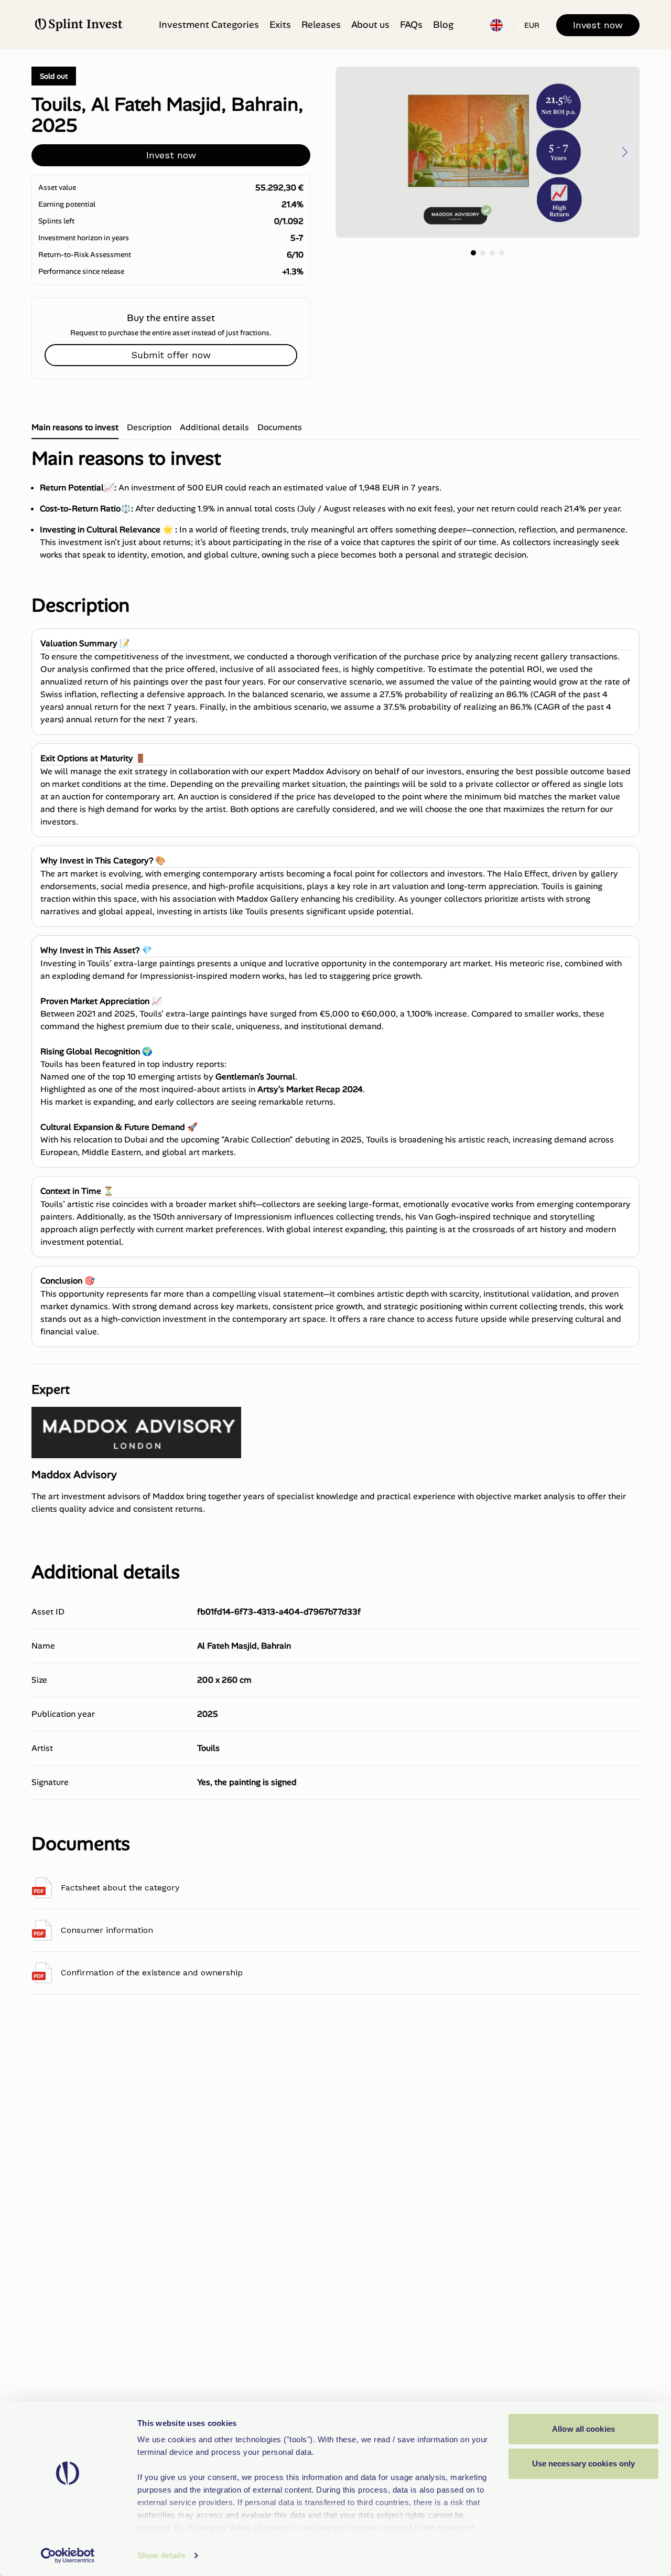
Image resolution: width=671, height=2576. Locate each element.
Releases (321, 25)
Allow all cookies (583, 2429)
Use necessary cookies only (584, 2463)
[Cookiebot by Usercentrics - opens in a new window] (68, 2556)
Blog (443, 25)
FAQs (411, 25)
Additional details (214, 427)
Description (149, 427)
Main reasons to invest (75, 427)
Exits (280, 25)
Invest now (598, 25)
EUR (532, 25)
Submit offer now (171, 355)
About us (370, 25)
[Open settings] (496, 25)
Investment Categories (209, 25)
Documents (280, 427)
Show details (161, 2555)
